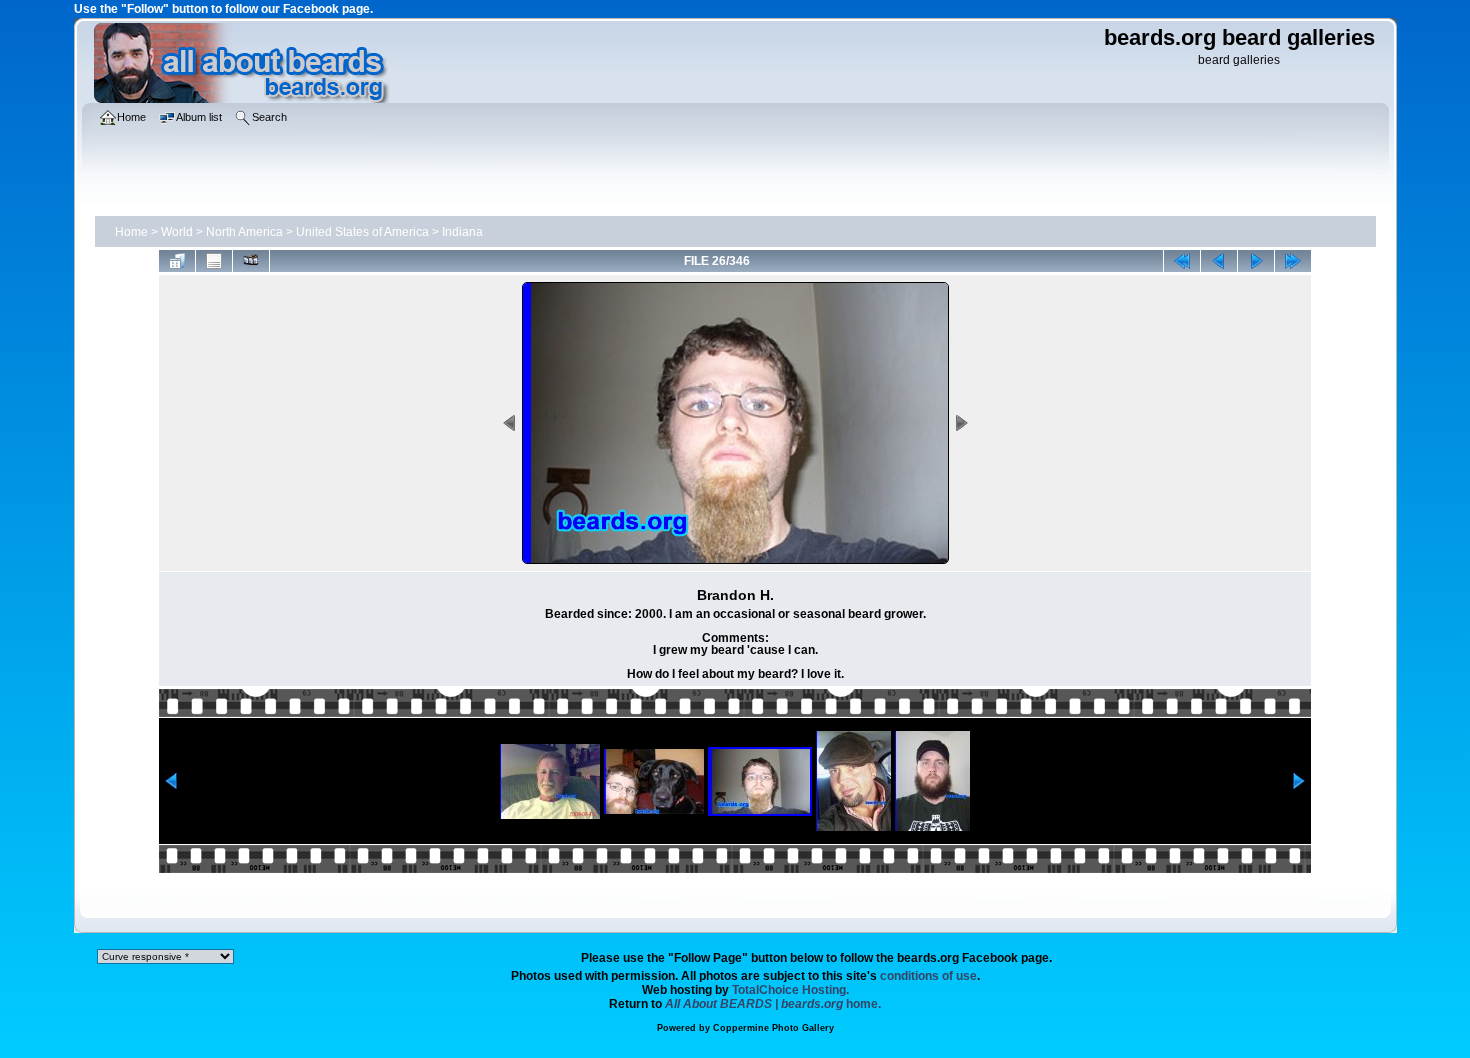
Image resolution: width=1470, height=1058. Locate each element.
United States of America (362, 232)
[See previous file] (1219, 261)
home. (773, 1004)
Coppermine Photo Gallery (773, 1028)
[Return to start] (1182, 261)
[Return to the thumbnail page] (177, 261)
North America (244, 232)
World (177, 232)
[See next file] (1256, 261)
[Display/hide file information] (214, 261)
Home (131, 232)
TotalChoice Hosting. (790, 990)
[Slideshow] (251, 261)
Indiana (462, 232)
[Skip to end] (1293, 261)
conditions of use (928, 976)
